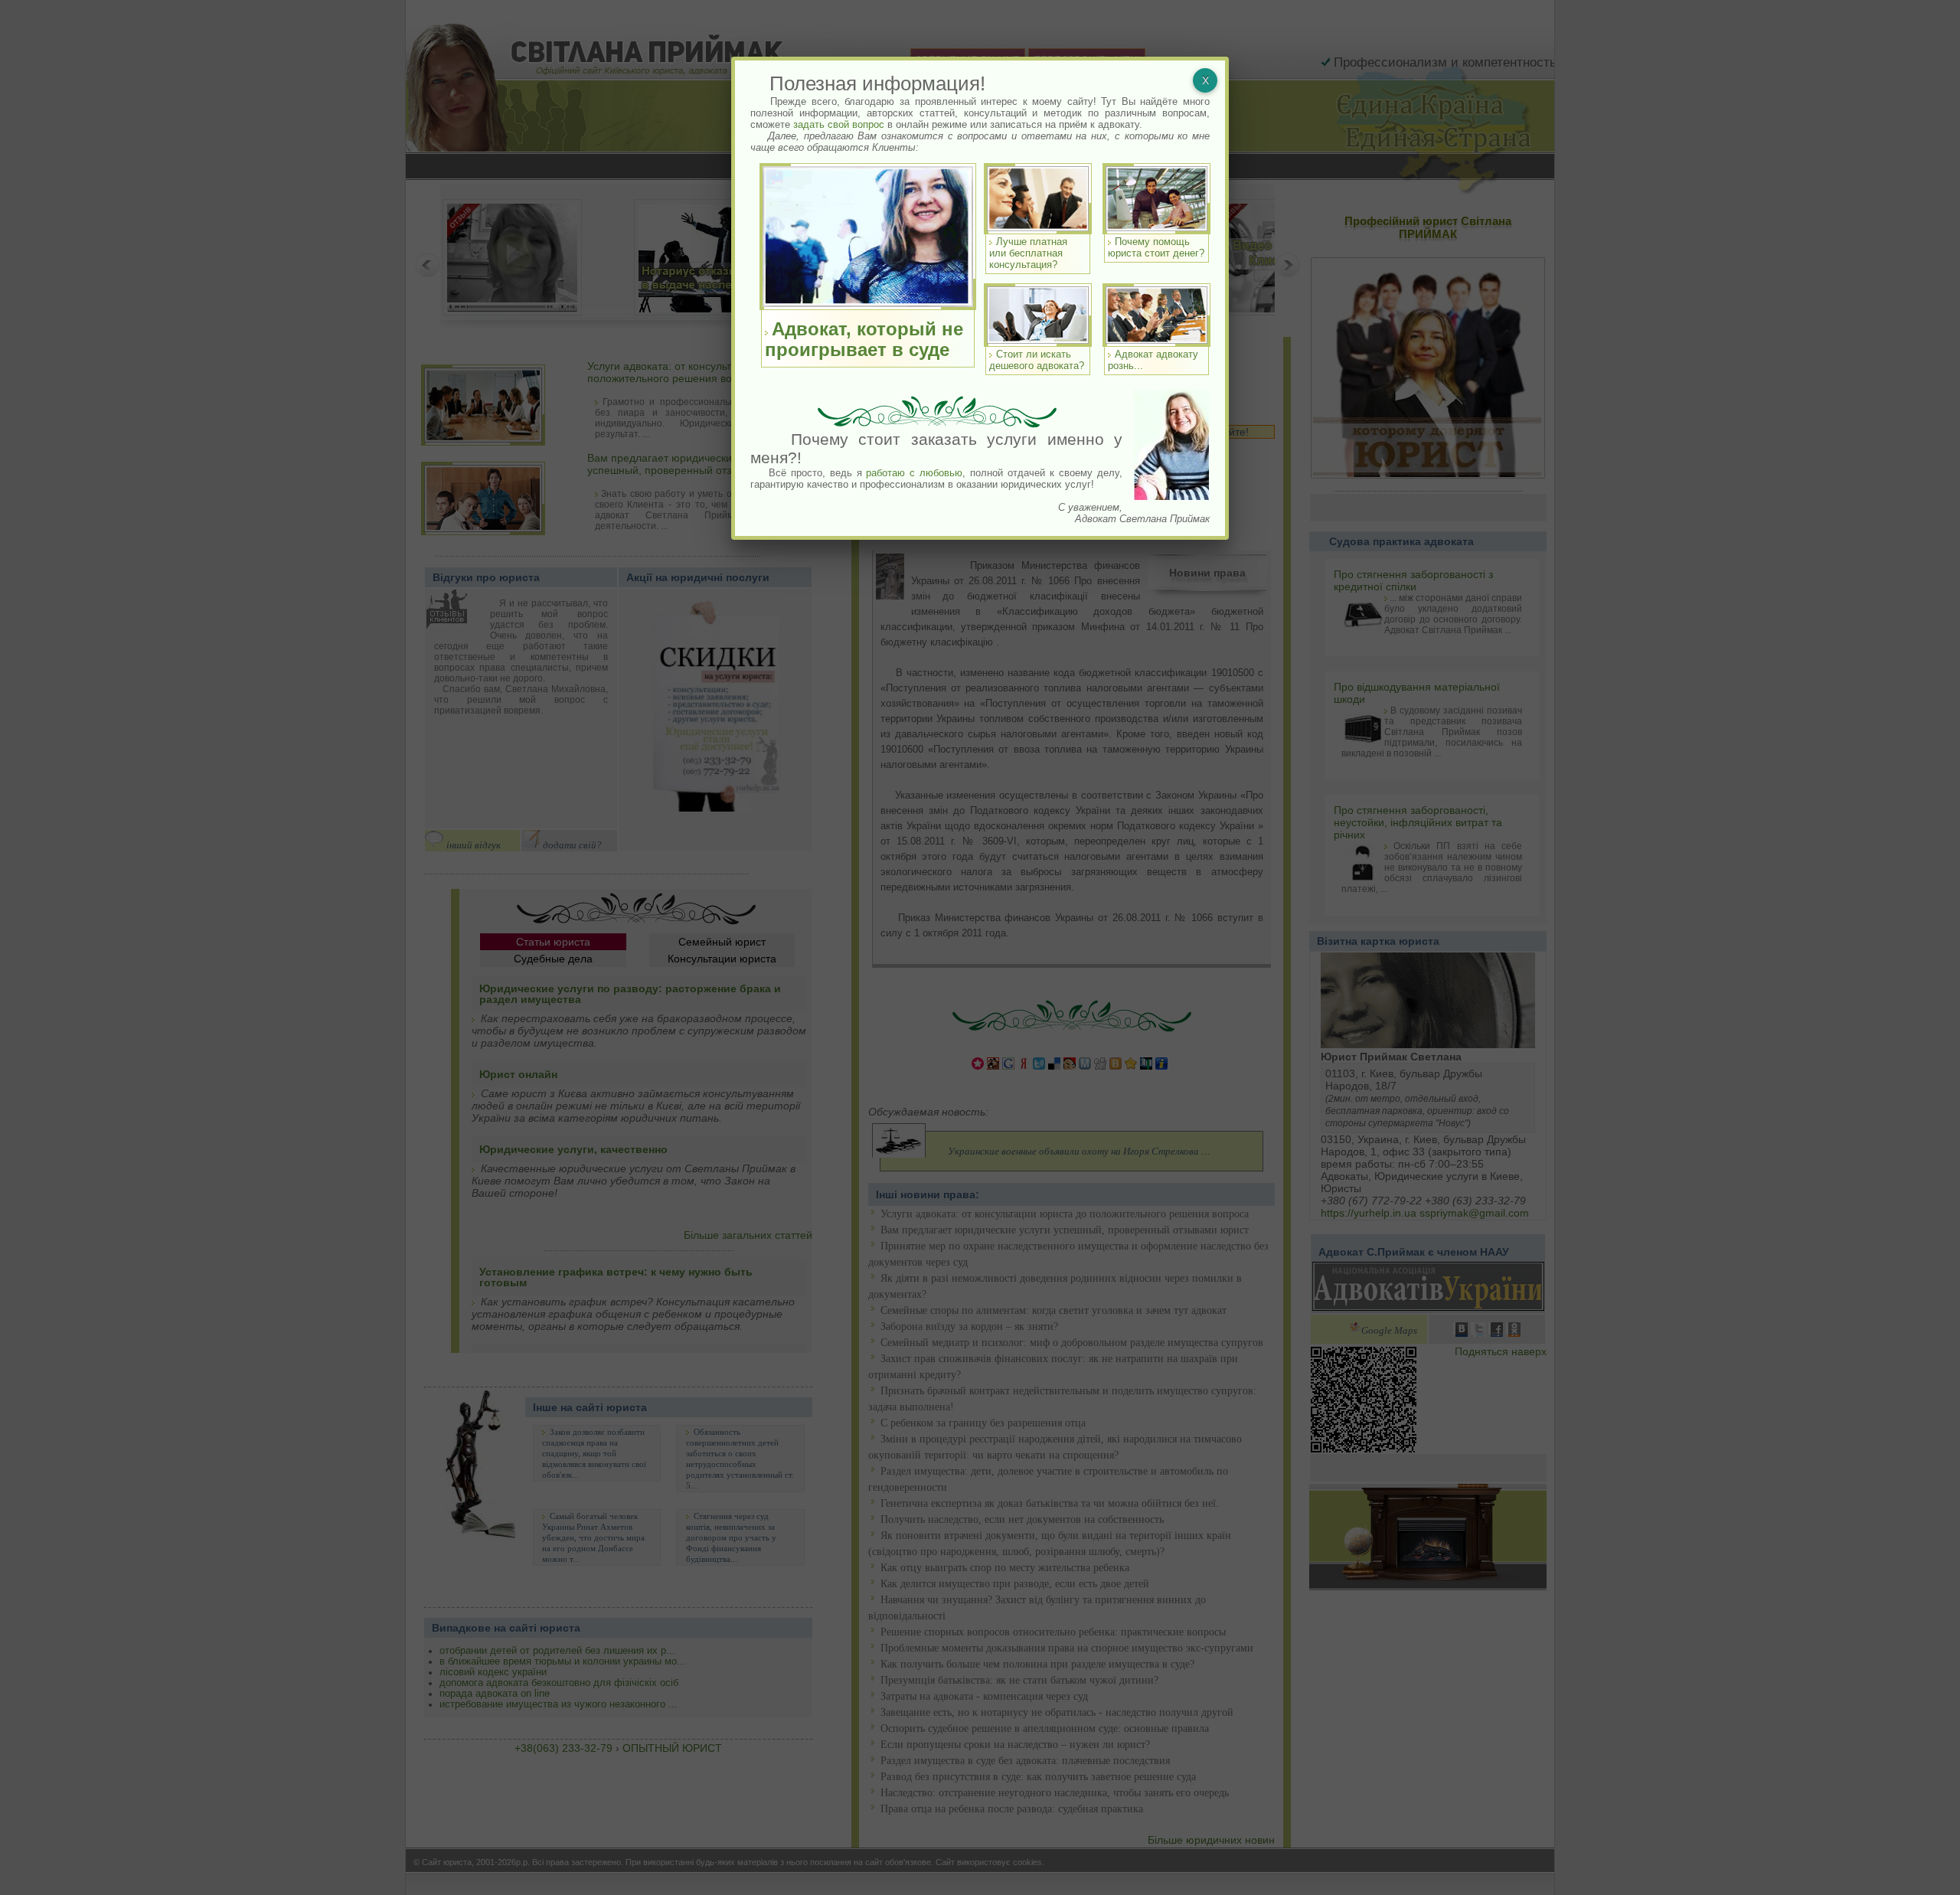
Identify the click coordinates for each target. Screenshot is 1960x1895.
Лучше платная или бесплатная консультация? (1028, 253)
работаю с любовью (914, 473)
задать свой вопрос (839, 124)
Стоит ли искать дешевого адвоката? (1037, 360)
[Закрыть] (1205, 80)
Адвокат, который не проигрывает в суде (864, 339)
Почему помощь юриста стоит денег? (1156, 247)
